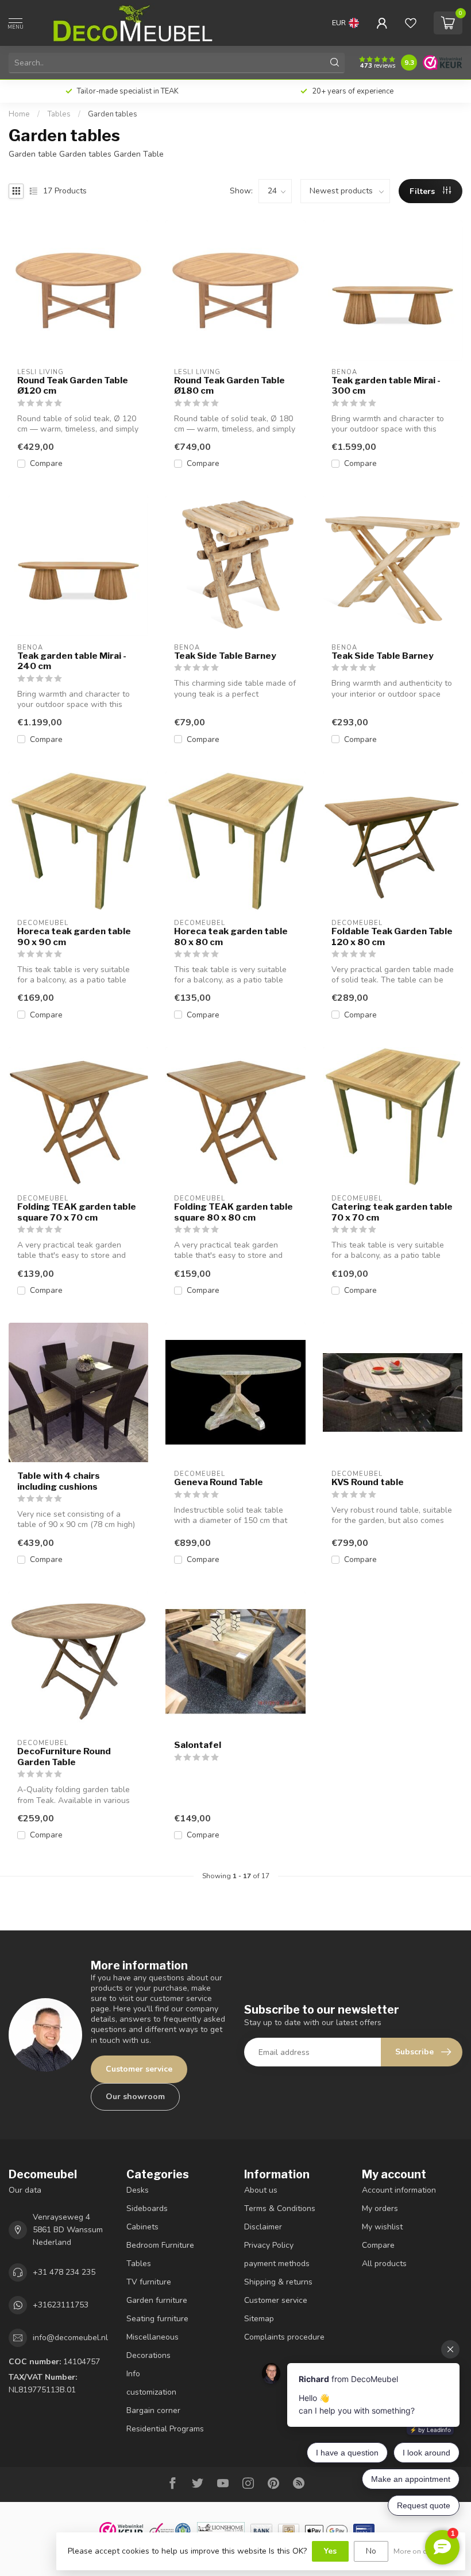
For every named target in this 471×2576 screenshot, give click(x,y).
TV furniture (149, 2282)
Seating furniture (157, 2319)
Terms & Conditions (280, 2208)
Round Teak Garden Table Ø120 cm (73, 386)
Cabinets (142, 2227)
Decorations (148, 2355)
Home (19, 114)
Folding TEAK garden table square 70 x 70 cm (77, 1212)
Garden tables (113, 114)
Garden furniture (157, 2300)
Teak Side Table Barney (225, 656)
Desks (138, 2190)
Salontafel (198, 1745)
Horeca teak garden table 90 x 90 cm (74, 937)
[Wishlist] (411, 23)
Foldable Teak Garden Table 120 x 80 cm (392, 937)
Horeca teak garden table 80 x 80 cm (231, 937)
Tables (59, 114)
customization (151, 2392)
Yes (330, 2551)
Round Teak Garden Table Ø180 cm (229, 386)
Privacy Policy (269, 2245)
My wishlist (382, 2227)
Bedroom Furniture (160, 2245)
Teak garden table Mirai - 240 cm (72, 661)
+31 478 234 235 (64, 2272)
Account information (399, 2190)
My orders (380, 2208)
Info (133, 2374)
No (371, 2551)
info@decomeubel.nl (70, 2338)
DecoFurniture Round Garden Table (64, 1757)
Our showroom (135, 2097)
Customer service (139, 2069)
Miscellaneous (153, 2337)
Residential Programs (165, 2429)
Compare (46, 463)
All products (384, 2264)
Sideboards (147, 2208)
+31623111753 (61, 2305)
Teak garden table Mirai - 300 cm (386, 386)
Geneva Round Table (219, 1482)
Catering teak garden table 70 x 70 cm (392, 1212)
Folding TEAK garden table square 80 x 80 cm (233, 1212)
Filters (423, 191)
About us (261, 2190)
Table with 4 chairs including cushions (59, 1481)
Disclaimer (263, 2227)
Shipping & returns (278, 2282)
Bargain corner (153, 2410)
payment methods (277, 2264)
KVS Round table (368, 1482)
